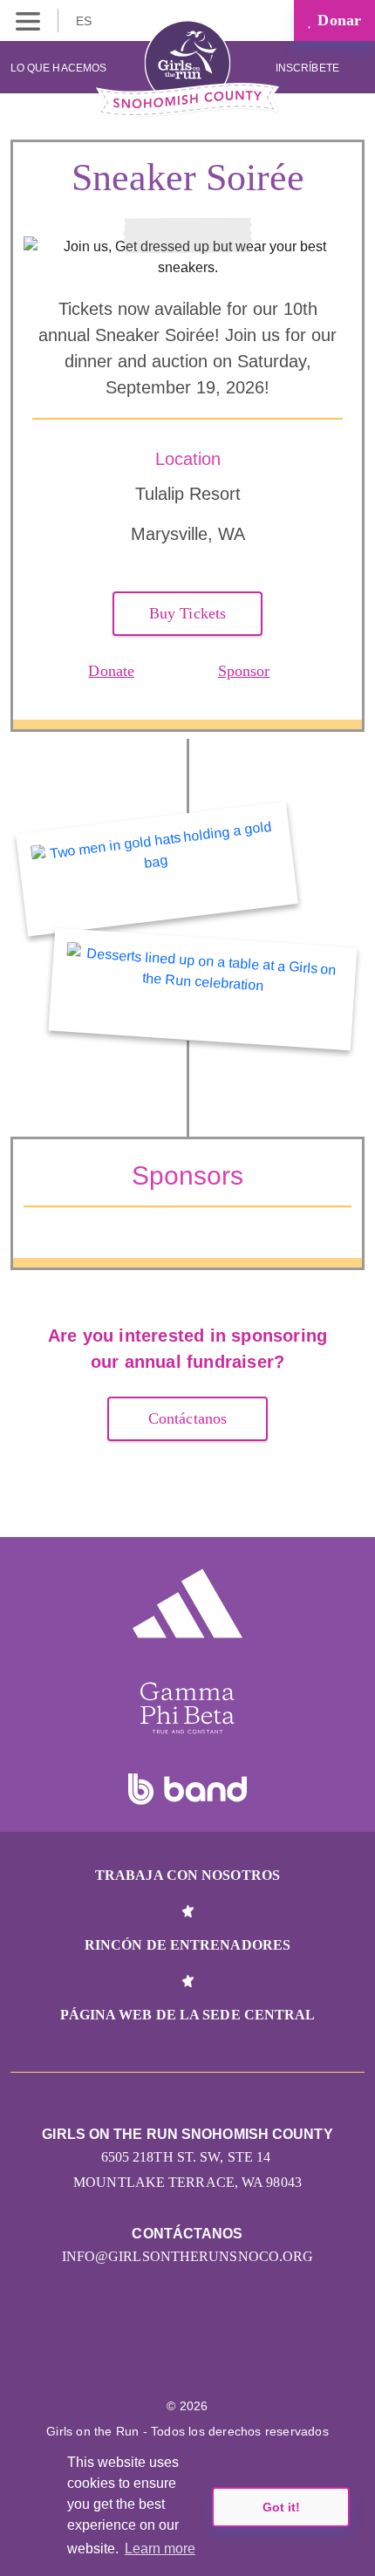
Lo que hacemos (58, 68)
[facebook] (206, 2353)
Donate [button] (111, 671)
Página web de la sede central (188, 2015)
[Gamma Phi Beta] (187, 1708)
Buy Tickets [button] (187, 613)
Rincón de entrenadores (187, 1945)
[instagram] (169, 2353)
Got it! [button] (281, 2507)
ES (85, 21)
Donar (337, 20)
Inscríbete (309, 68)
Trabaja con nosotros (187, 1875)
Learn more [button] (160, 2549)
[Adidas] (187, 1603)
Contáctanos (187, 1418)
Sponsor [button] (244, 671)
